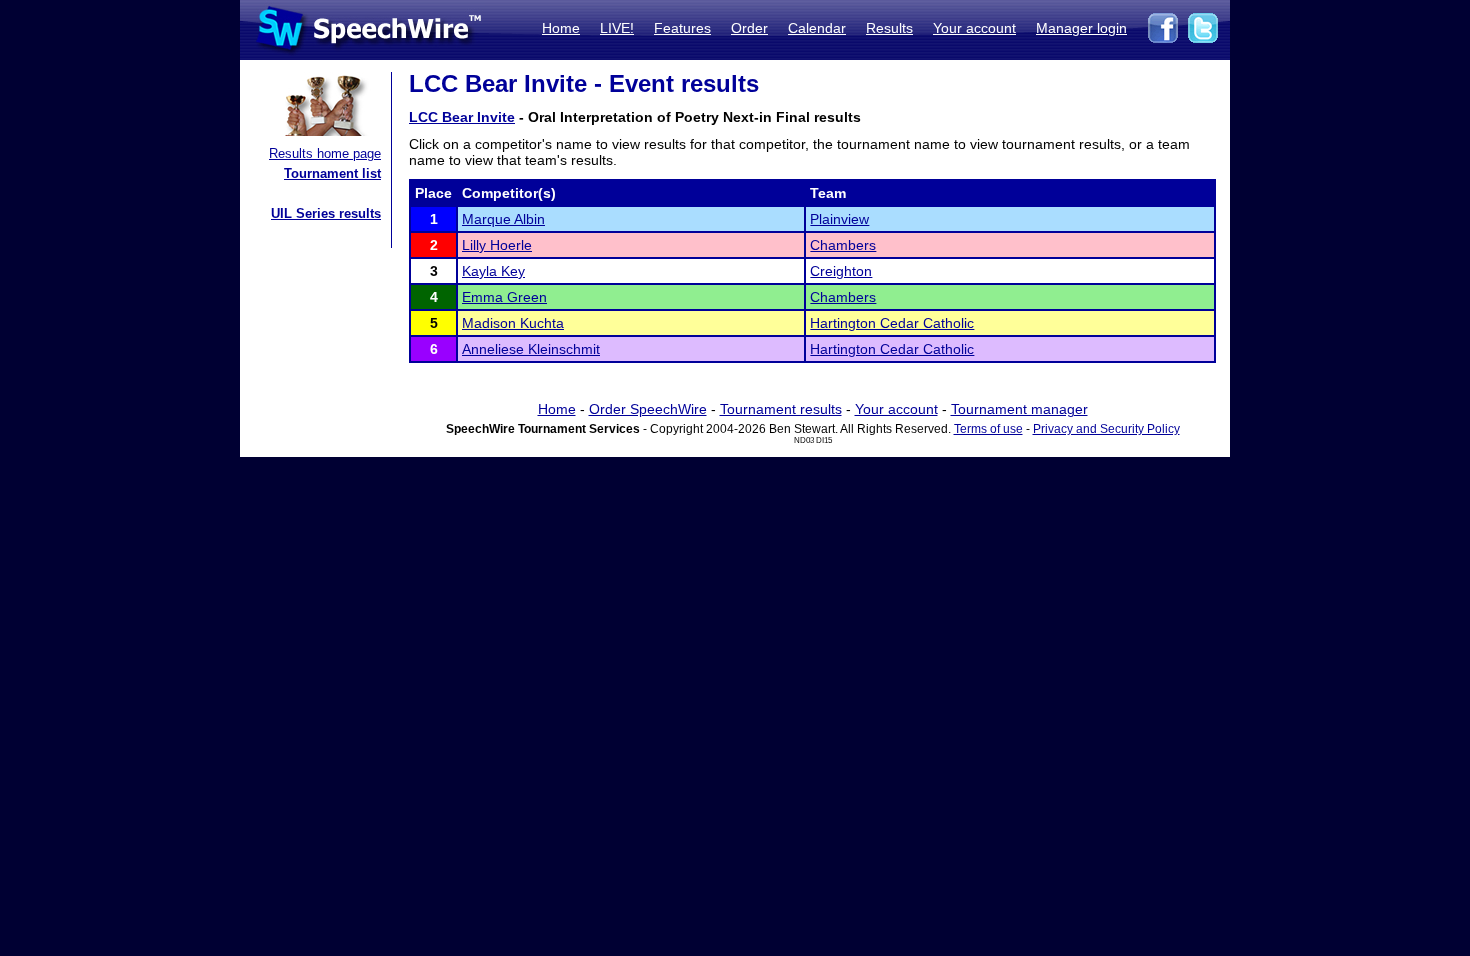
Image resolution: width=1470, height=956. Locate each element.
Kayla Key (493, 271)
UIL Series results (326, 213)
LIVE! (617, 28)
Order (749, 28)
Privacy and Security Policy (1106, 429)
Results (889, 28)
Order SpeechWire (648, 409)
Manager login (1081, 28)
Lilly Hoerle (497, 245)
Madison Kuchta (513, 323)
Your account (974, 28)
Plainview (839, 219)
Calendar (817, 28)
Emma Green (504, 297)
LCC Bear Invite (462, 117)
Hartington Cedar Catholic (892, 323)
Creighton (841, 271)
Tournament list (332, 173)
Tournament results (781, 409)
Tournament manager (1019, 409)
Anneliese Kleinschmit (531, 349)
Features (682, 28)
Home (561, 28)
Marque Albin (503, 219)
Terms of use (988, 429)
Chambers (843, 245)
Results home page (325, 153)
